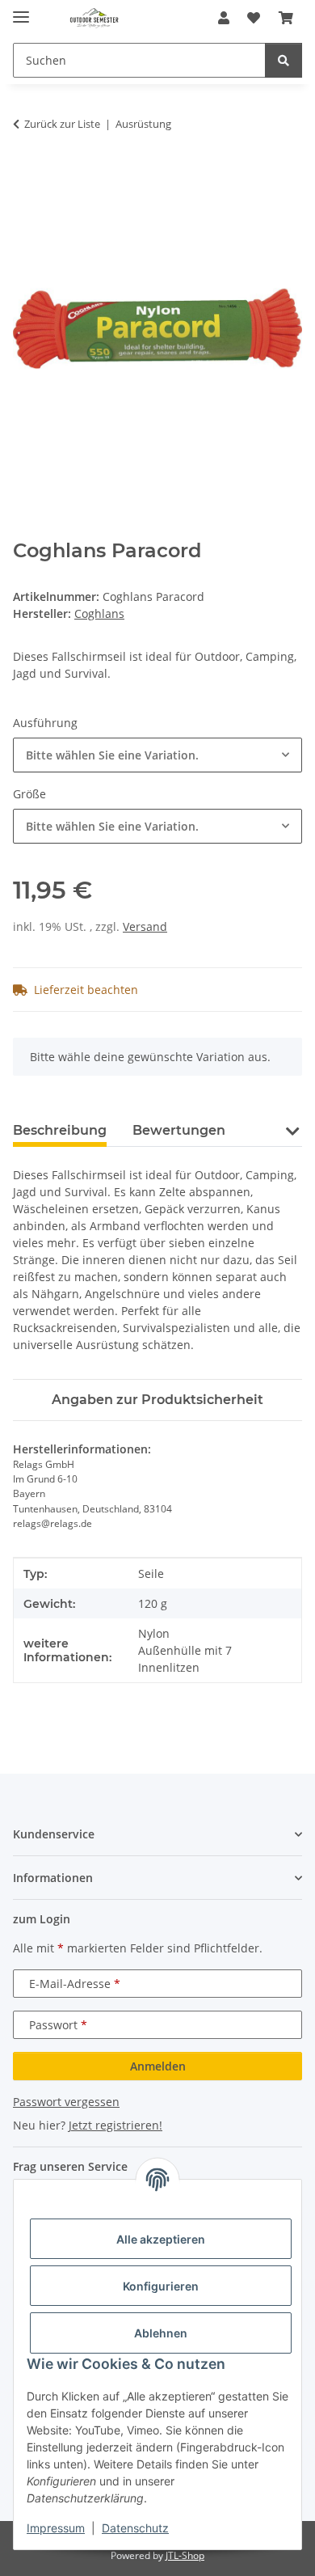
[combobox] (157, 755)
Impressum (56, 2528)
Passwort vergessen (66, 2102)
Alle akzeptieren (161, 2239)
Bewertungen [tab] (179, 1130)
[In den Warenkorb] (26, 175)
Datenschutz (135, 2528)
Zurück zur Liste (62, 124)
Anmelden (158, 2066)
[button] (224, 18)
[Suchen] (283, 60)
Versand (145, 926)
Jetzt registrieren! (115, 2125)
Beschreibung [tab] (60, 1130)
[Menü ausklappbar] (21, 10)
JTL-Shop (185, 2555)
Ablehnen (161, 2333)
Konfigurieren (161, 2286)
